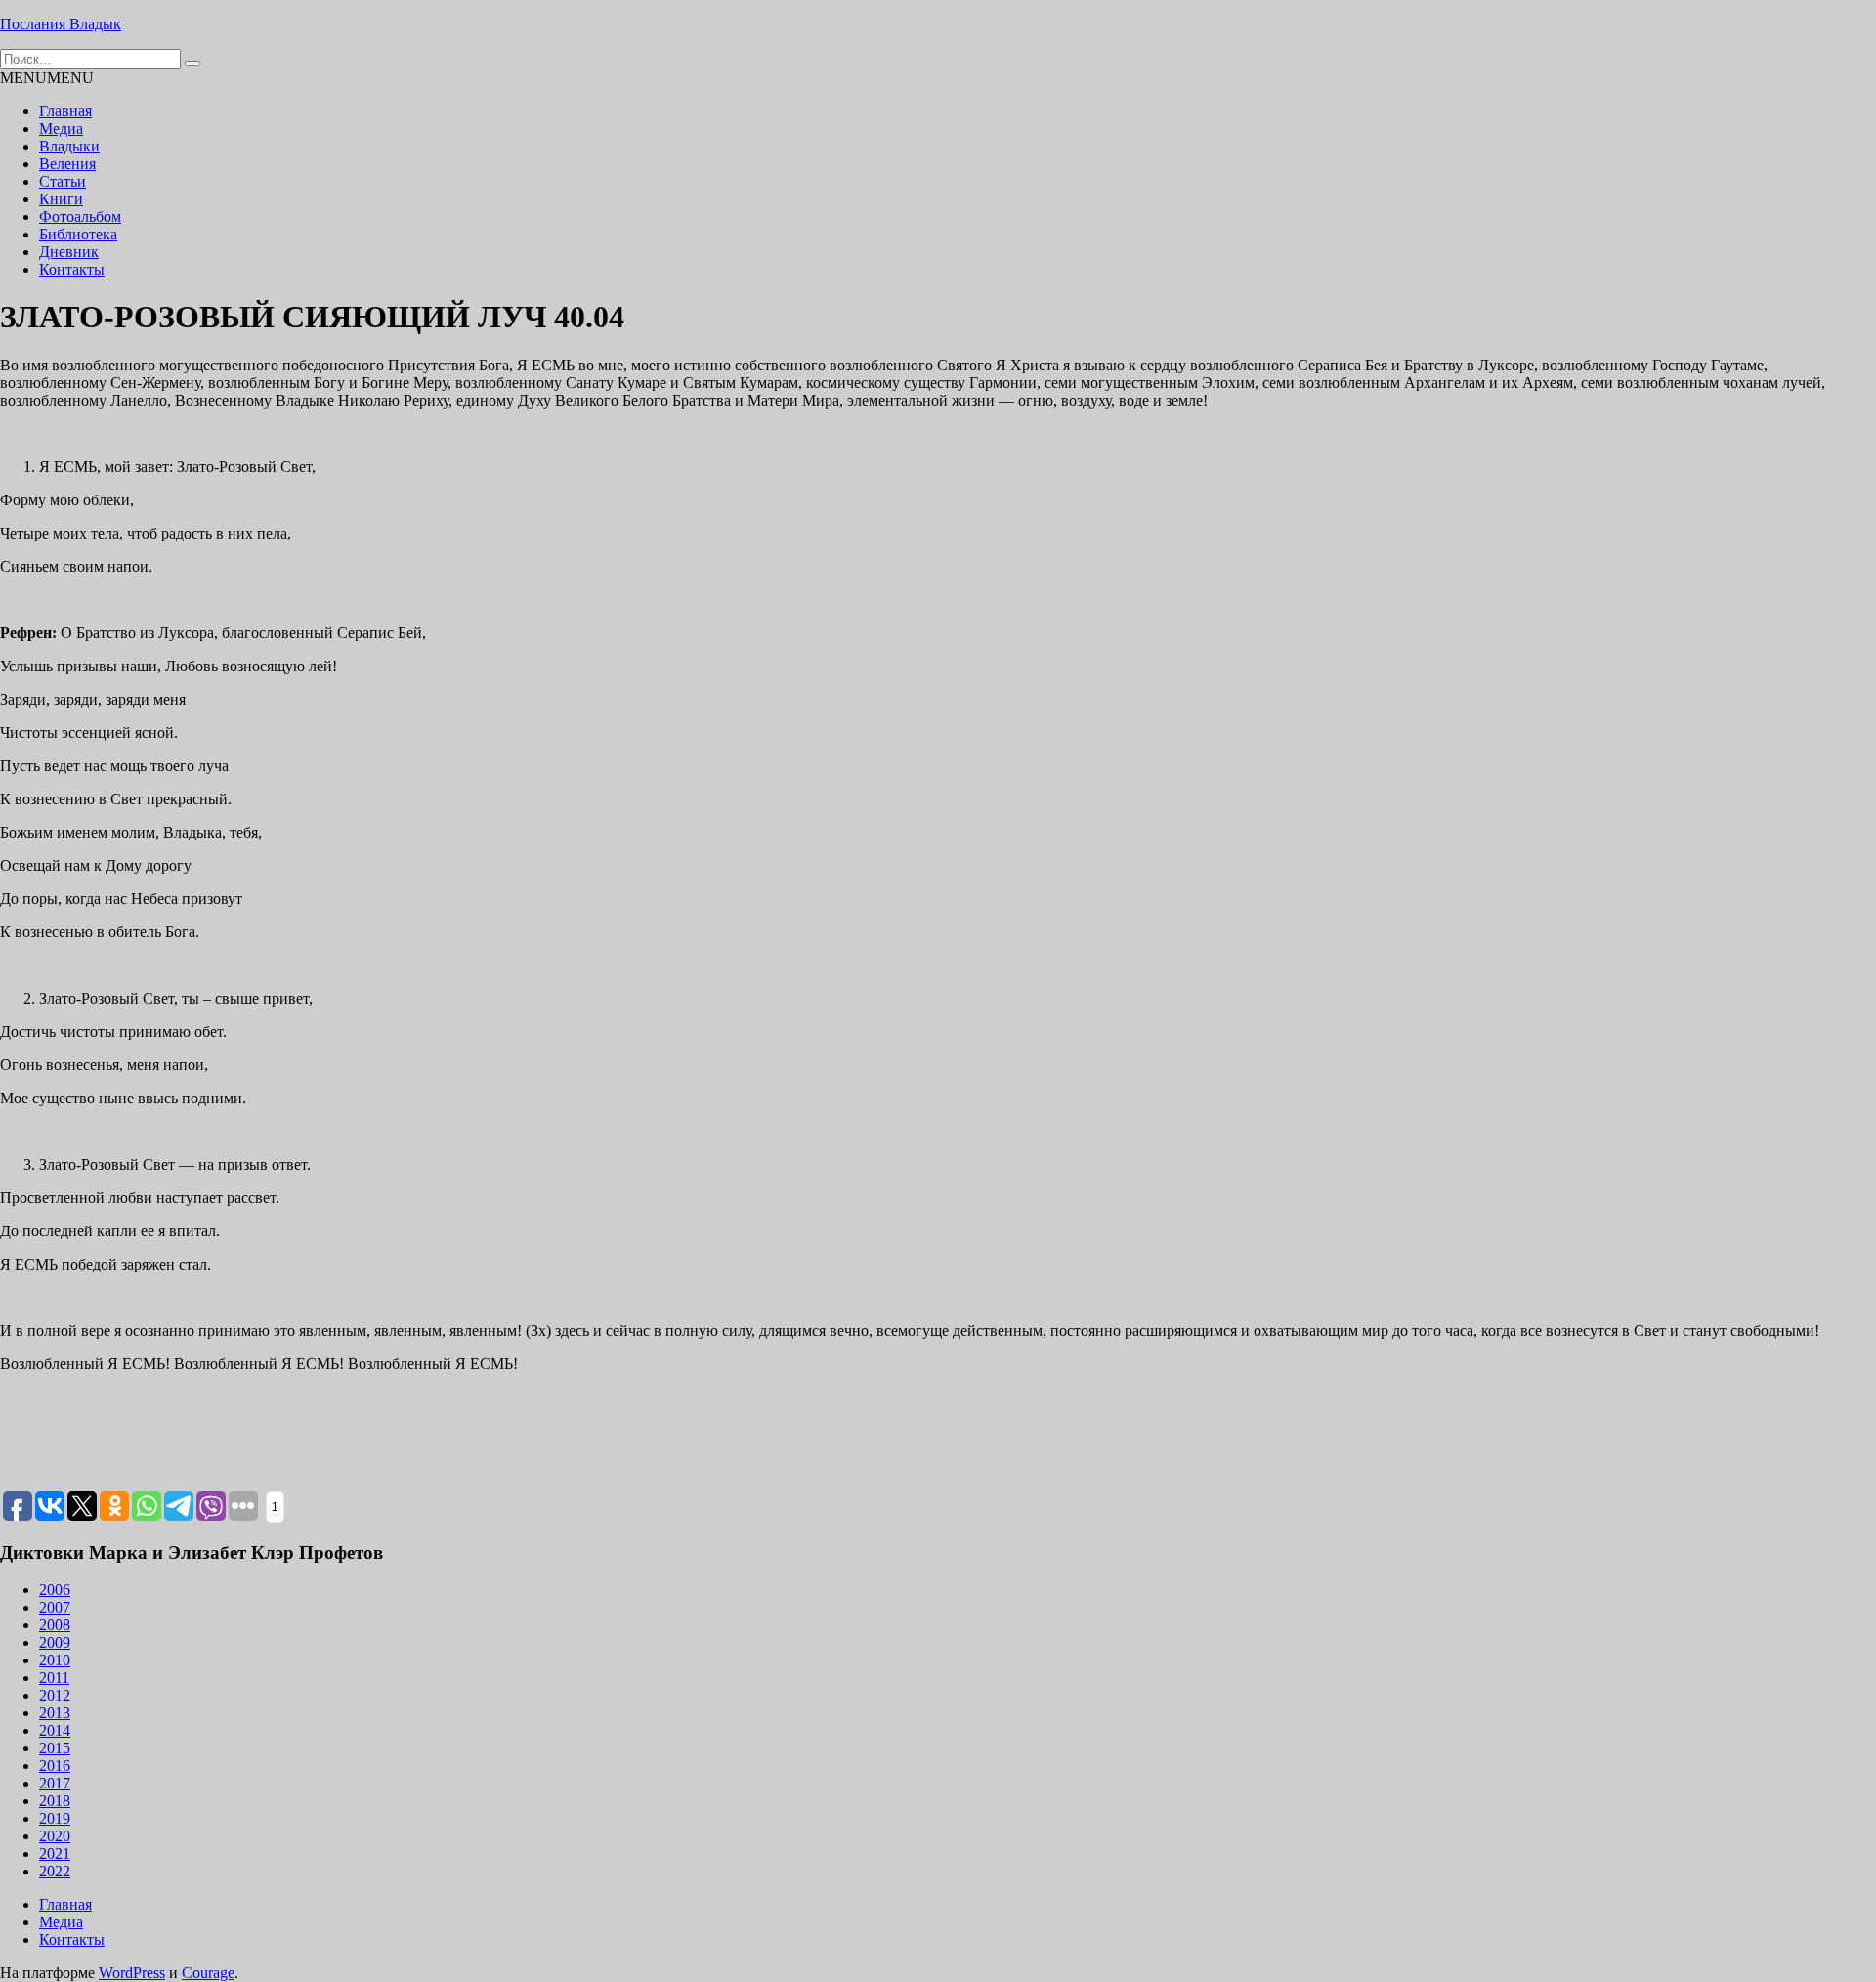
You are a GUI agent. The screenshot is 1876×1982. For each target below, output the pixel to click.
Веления (67, 164)
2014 (55, 1730)
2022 (55, 1871)
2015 (55, 1748)
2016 (55, 1766)
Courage (208, 1973)
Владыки (69, 146)
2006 (55, 1590)
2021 (55, 1853)
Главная (65, 111)
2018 (55, 1801)
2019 (55, 1818)
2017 (55, 1783)
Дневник (69, 252)
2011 (54, 1678)
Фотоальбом (80, 216)
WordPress (132, 1973)
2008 (55, 1625)
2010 (55, 1660)
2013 (55, 1713)
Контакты (72, 269)
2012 (55, 1695)
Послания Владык (61, 24)
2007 (55, 1607)
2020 (55, 1836)
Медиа (61, 129)
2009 (55, 1642)
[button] (47, 78)
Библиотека (78, 234)
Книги (61, 199)
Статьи (63, 181)
